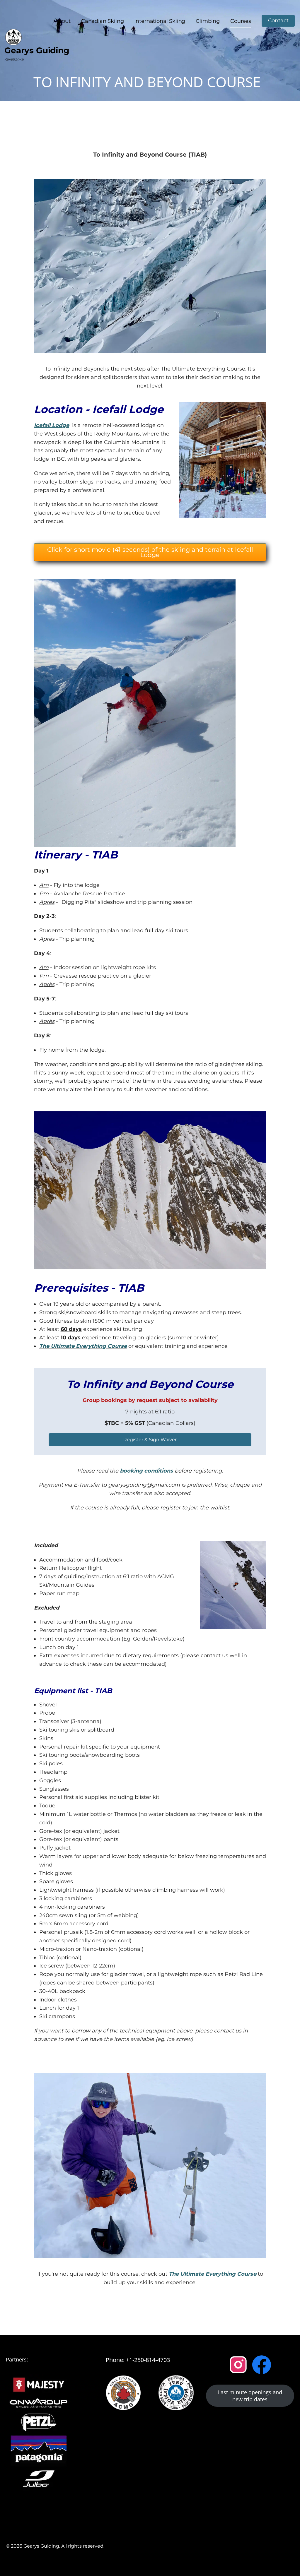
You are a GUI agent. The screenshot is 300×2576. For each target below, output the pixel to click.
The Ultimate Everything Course (83, 1346)
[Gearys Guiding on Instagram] (238, 2365)
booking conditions (146, 1471)
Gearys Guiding (37, 50)
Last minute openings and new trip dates (250, 2396)
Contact (278, 20)
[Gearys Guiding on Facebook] (262, 2365)
